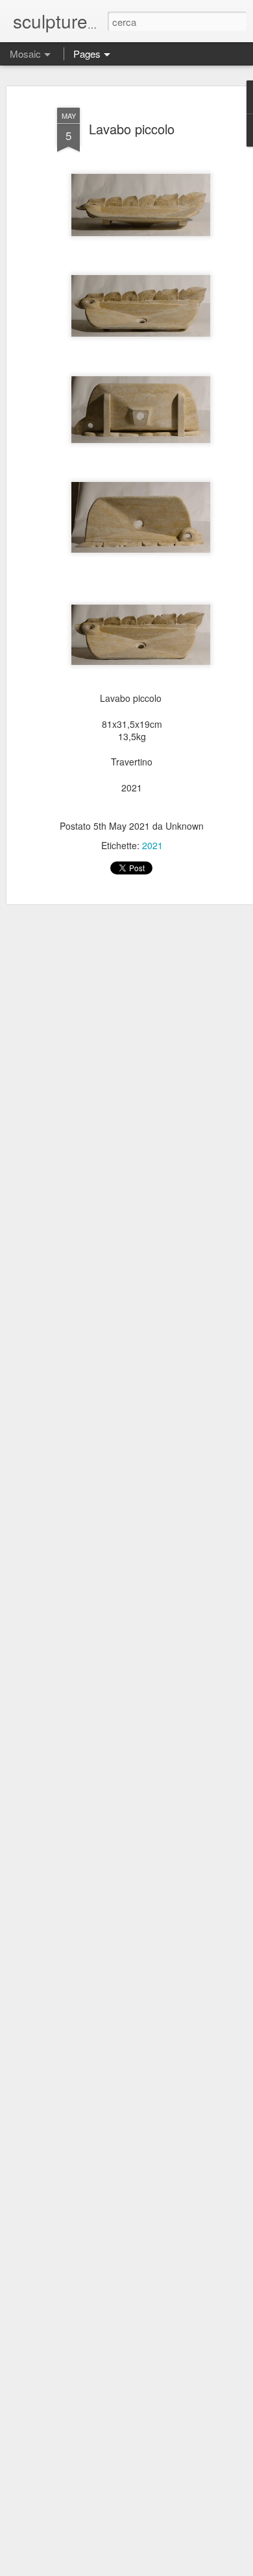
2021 (152, 845)
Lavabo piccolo (132, 129)
